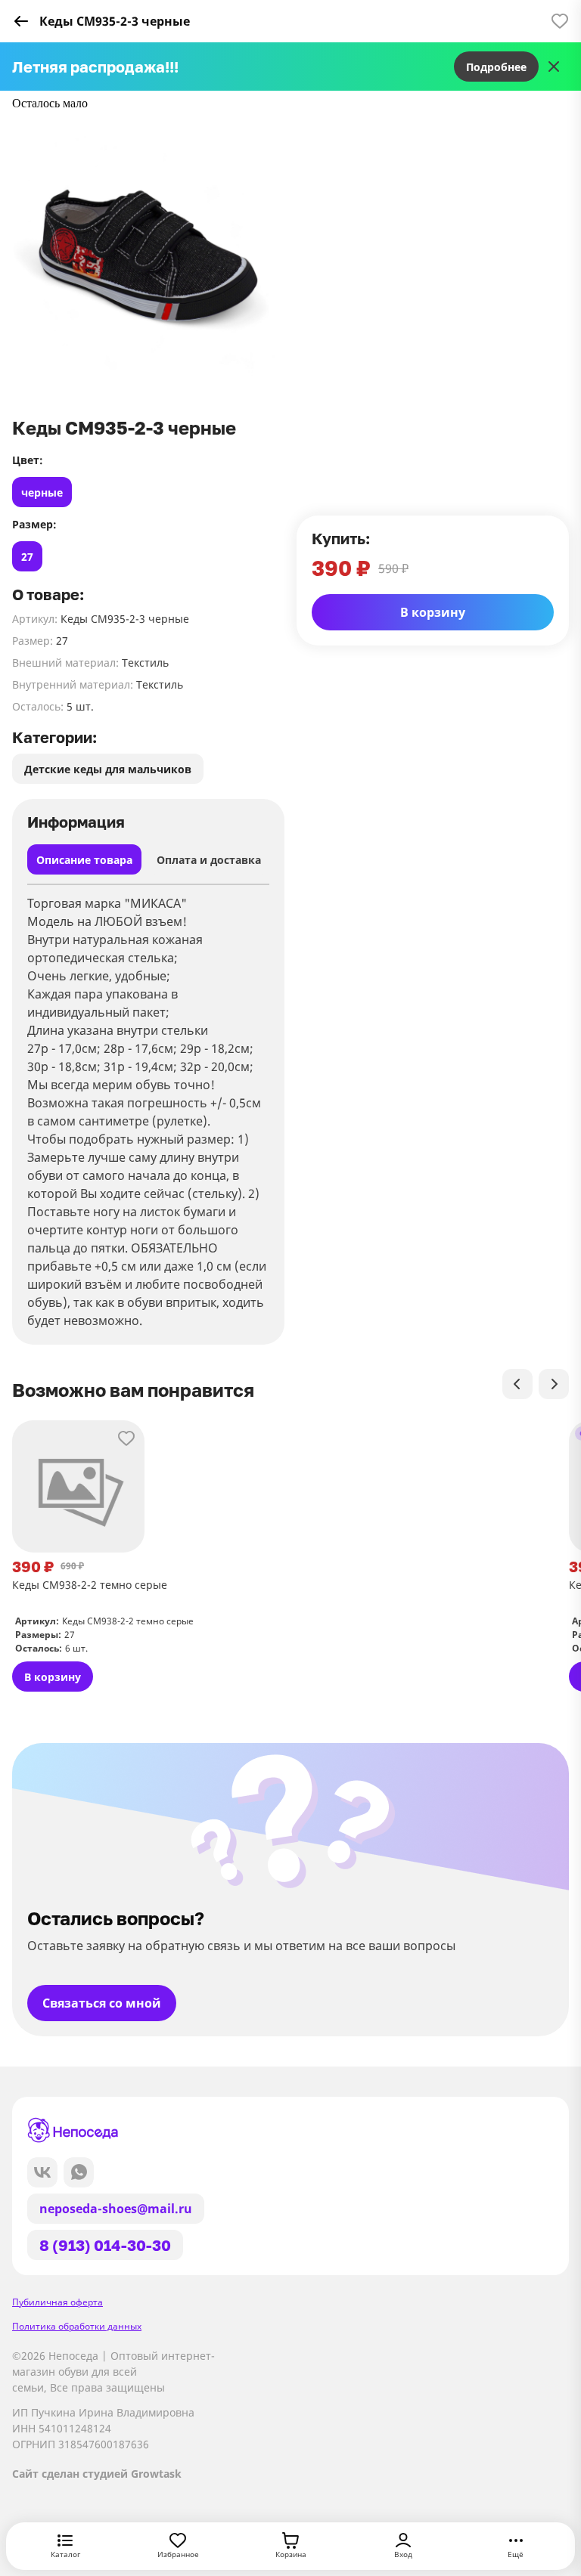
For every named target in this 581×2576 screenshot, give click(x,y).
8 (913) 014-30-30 (105, 2245)
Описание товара (84, 860)
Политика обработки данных (77, 2326)
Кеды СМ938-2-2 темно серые (90, 1585)
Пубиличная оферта (57, 2302)
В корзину (433, 612)
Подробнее (496, 67)
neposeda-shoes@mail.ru (116, 2209)
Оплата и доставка (209, 860)
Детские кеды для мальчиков (108, 769)
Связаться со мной (102, 2003)
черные (42, 492)
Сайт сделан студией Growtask (97, 2474)
